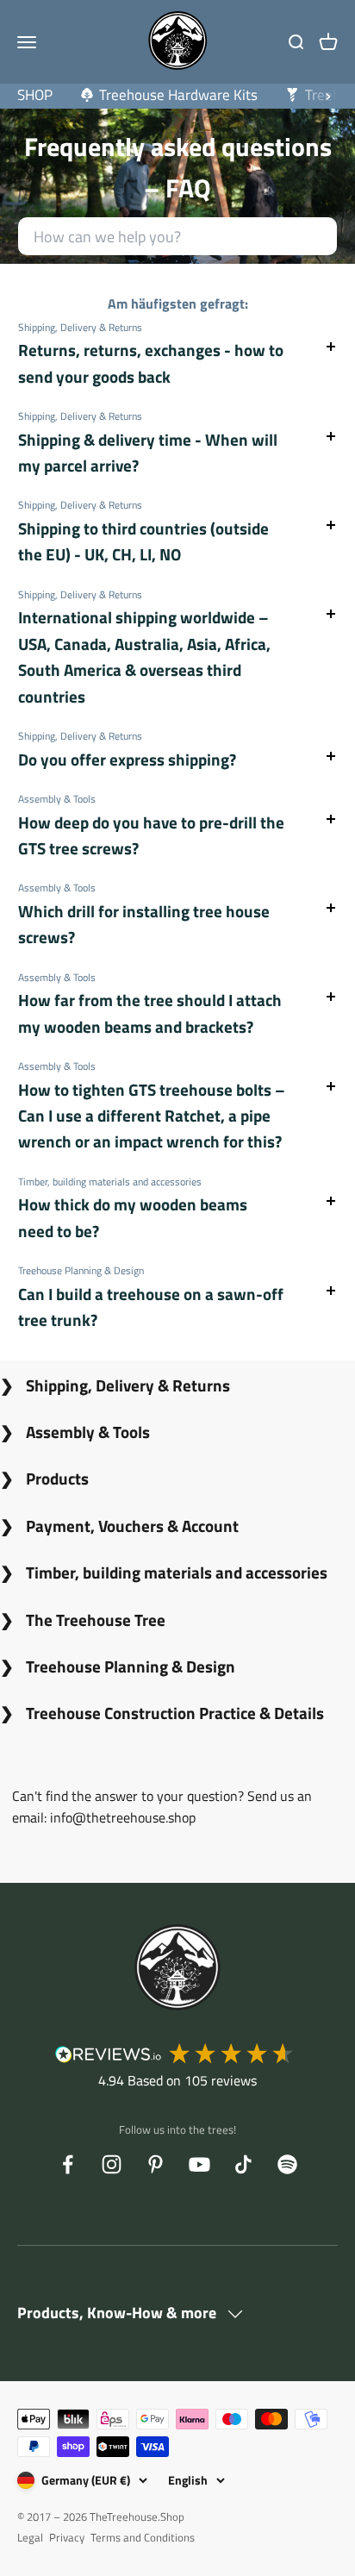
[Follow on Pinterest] (156, 2164)
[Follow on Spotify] (287, 2164)
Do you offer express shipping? (127, 759)
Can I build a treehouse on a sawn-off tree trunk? (151, 1307)
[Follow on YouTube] (199, 2164)
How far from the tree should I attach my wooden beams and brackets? (150, 1013)
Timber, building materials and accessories (177, 1572)
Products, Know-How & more (118, 2313)
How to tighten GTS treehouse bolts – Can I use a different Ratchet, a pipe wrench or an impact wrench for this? (152, 1116)
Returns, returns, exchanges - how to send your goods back (151, 363)
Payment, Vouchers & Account (132, 1526)
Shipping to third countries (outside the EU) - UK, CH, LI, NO (143, 541)
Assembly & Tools (88, 1432)
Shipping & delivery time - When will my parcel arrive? (148, 452)
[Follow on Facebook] (68, 2164)
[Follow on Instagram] (112, 2164)
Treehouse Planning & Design (131, 1666)
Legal (30, 2537)
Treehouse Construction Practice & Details (175, 1713)
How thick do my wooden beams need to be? (133, 1217)
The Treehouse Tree (96, 1619)
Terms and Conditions (143, 2537)
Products (57, 1478)
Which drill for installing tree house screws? (144, 924)
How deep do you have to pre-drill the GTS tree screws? (151, 835)
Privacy (67, 2537)
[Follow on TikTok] (243, 2164)
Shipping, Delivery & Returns (128, 1385)
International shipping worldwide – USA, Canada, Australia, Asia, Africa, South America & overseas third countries (144, 656)
